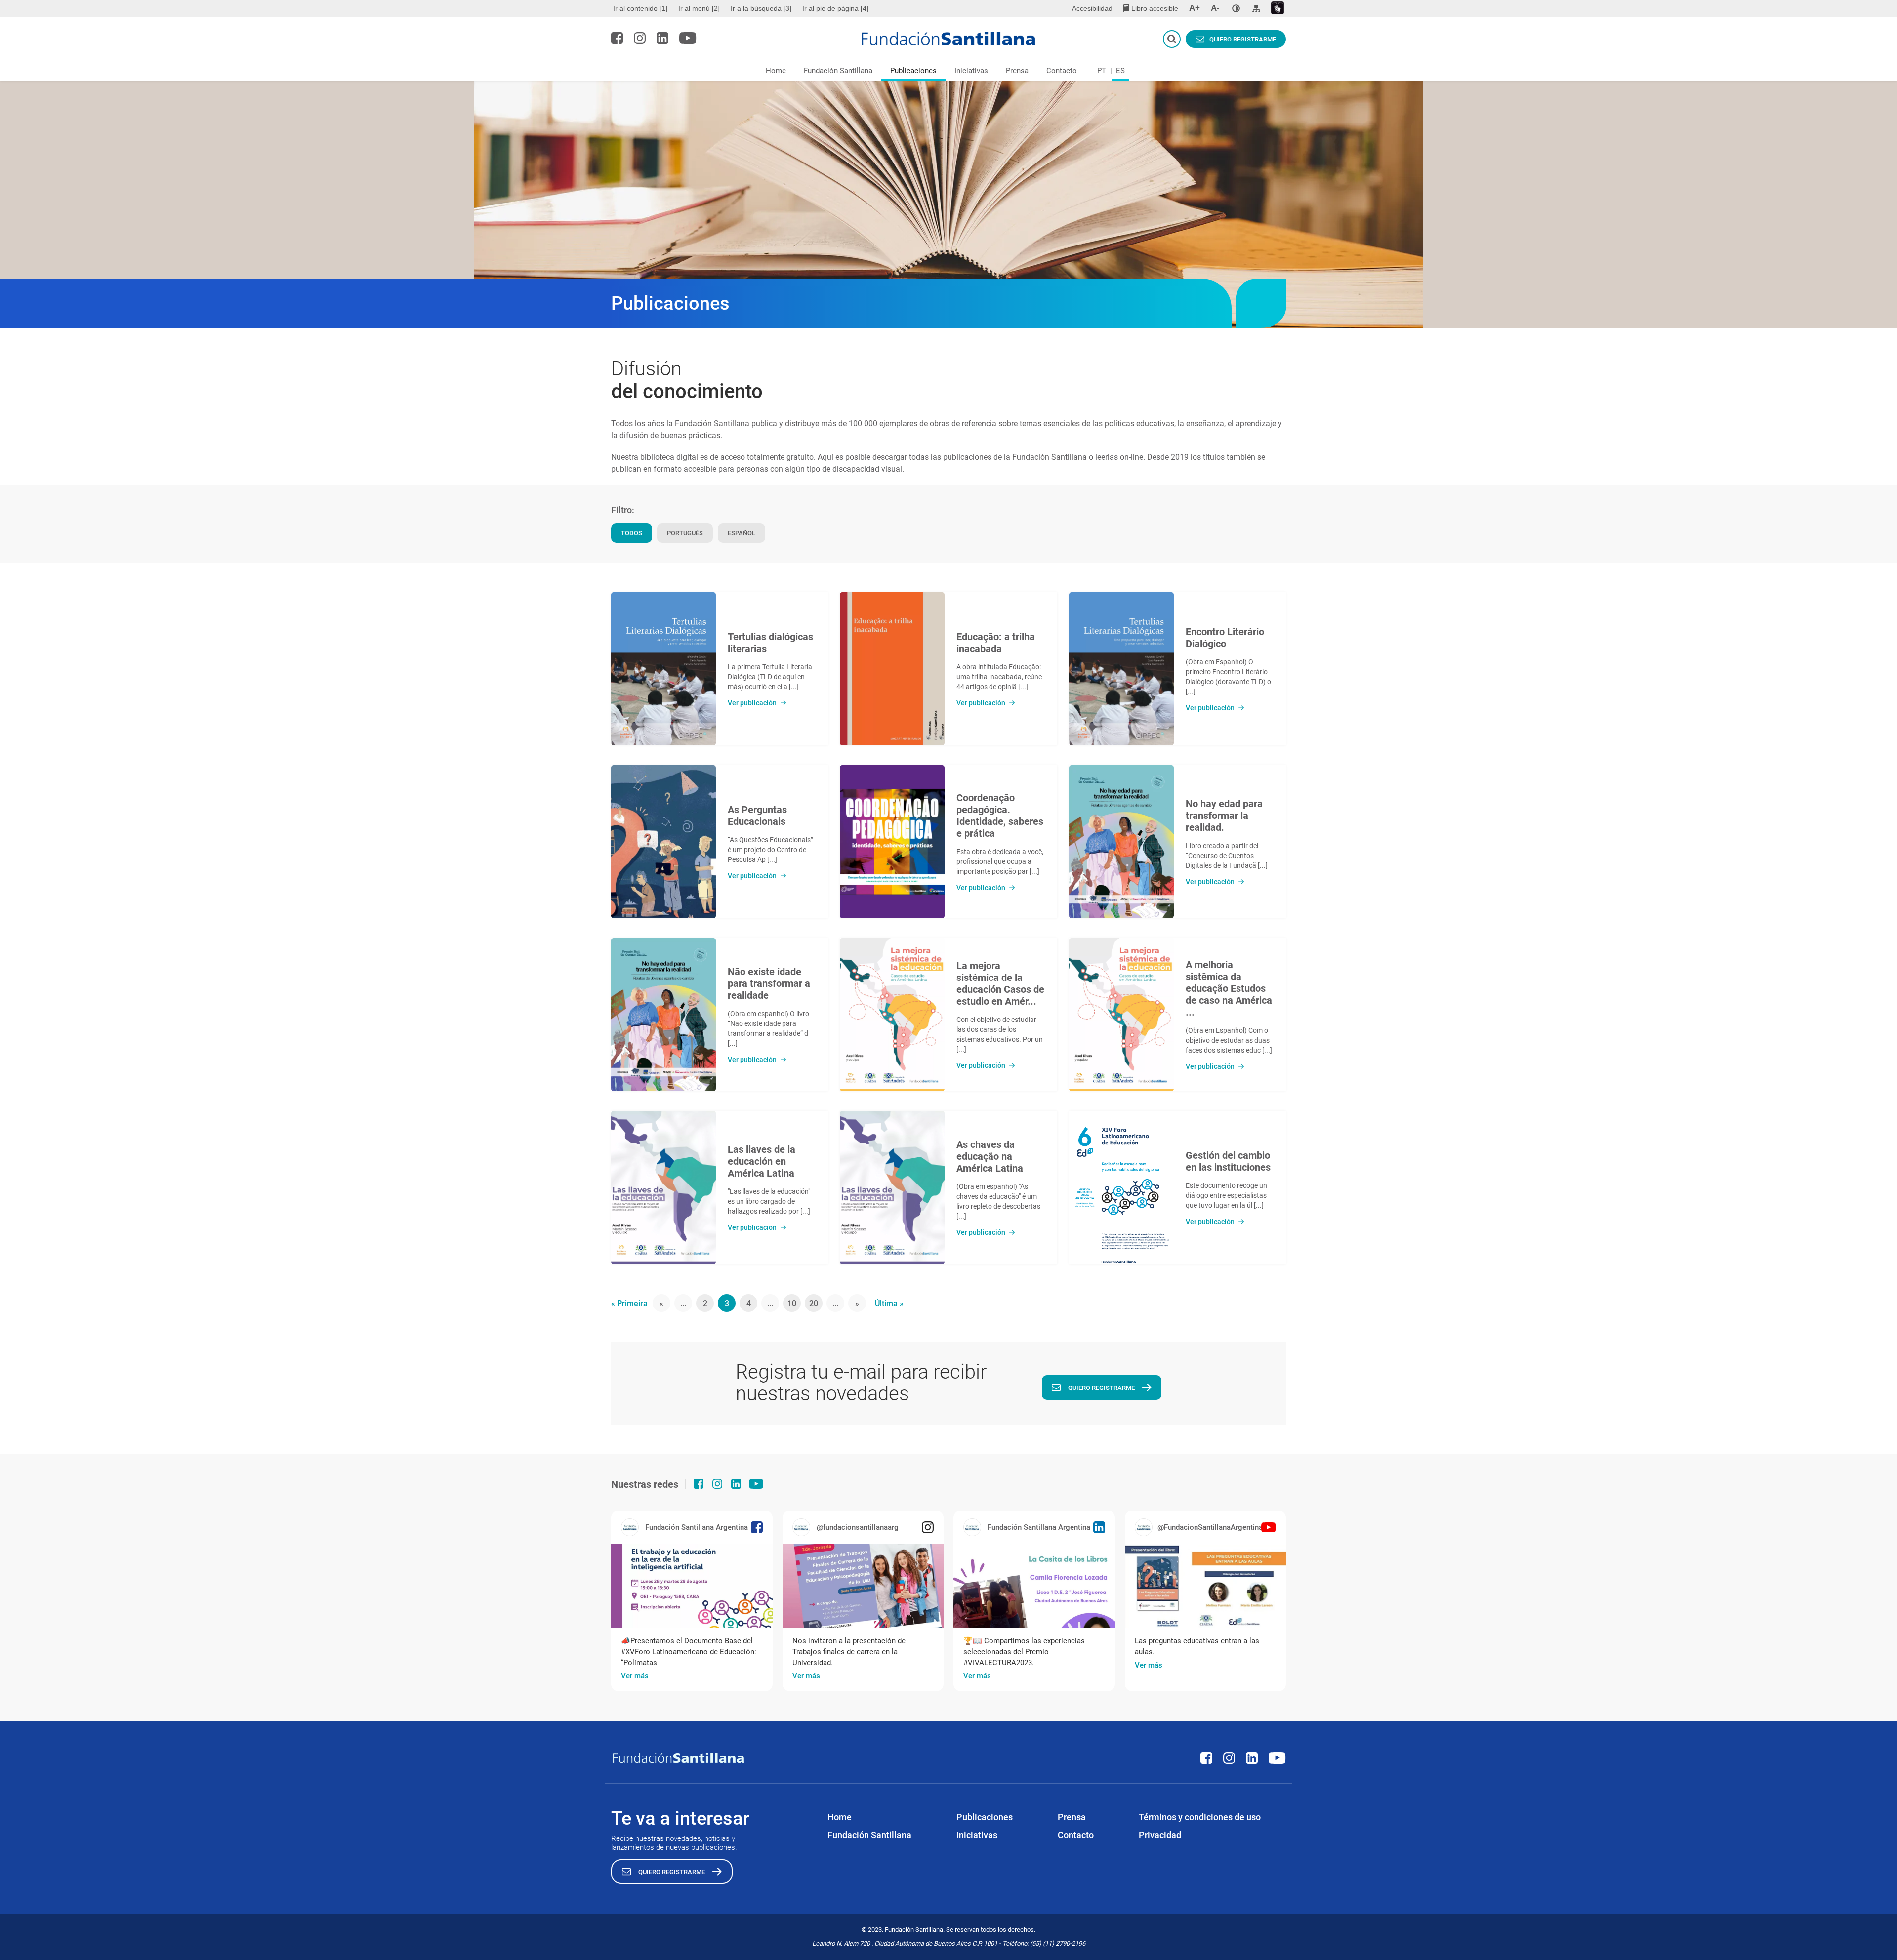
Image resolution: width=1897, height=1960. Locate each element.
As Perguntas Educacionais (757, 816)
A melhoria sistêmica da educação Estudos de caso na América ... (1229, 988)
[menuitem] (641, 8)
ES (1120, 71)
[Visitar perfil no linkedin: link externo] (662, 38)
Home (776, 71)
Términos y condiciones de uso (1200, 1817)
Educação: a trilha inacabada (996, 643)
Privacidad (1160, 1835)
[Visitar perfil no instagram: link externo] (640, 38)
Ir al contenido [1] (640, 8)
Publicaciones (913, 71)
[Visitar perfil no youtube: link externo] (688, 38)
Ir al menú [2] (699, 8)
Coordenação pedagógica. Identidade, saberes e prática (1000, 816)
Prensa (1017, 71)
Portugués (685, 533)
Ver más (635, 1676)
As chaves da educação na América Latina (990, 1156)
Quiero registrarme (1243, 39)
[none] (1236, 8)
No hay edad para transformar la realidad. (1224, 816)
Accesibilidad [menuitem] (1092, 8)
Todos (632, 533)
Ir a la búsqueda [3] (761, 8)
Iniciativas (971, 71)
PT (1102, 71)
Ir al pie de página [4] (835, 8)
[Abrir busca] (1172, 39)
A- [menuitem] (1215, 8)
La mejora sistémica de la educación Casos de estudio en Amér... (1000, 983)
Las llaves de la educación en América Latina (762, 1161)
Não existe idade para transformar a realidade (769, 983)
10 (792, 1303)
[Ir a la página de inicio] (949, 39)
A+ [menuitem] (1195, 8)
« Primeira (629, 1303)
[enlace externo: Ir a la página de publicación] (692, 1586)
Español (742, 533)
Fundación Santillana (838, 71)
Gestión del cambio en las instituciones (1228, 1161)
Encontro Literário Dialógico (1225, 638)
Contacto (1062, 71)
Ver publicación (752, 703)
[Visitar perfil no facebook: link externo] (617, 38)
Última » (889, 1303)
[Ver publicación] (663, 669)
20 (814, 1303)
